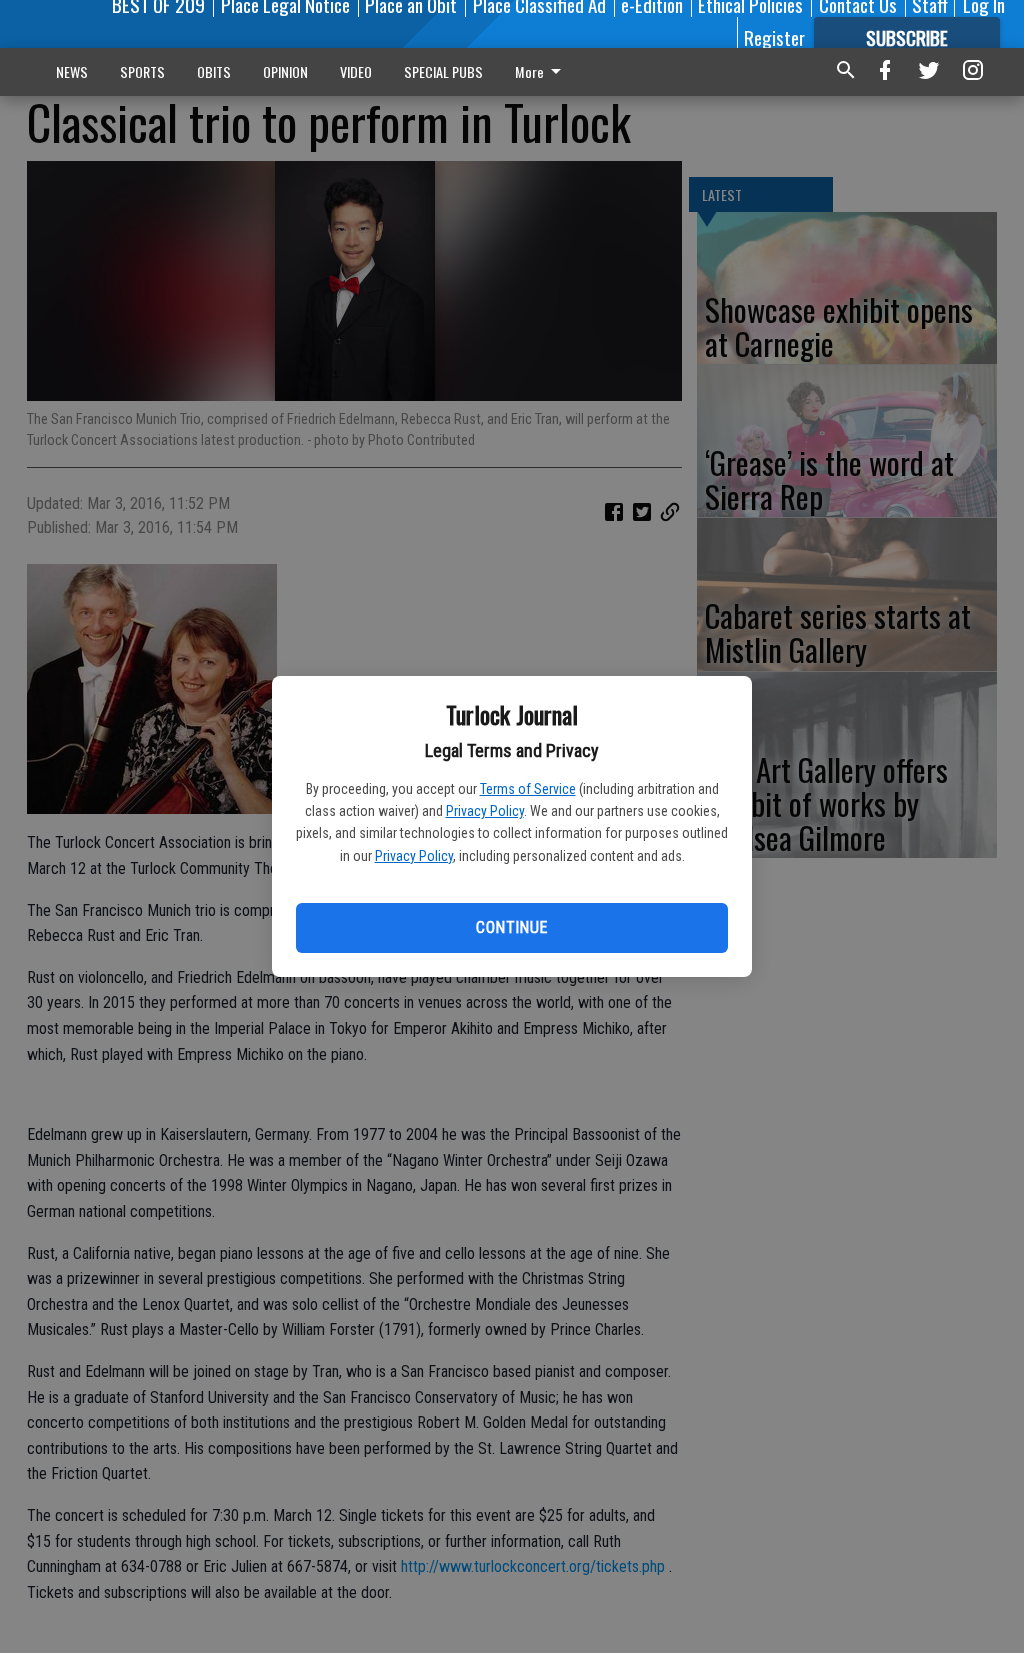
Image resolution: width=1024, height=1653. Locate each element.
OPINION (285, 71)
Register (774, 37)
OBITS (214, 71)
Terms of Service (528, 789)
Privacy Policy (485, 811)
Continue (511, 927)
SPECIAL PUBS (443, 71)
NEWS (72, 71)
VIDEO (356, 71)
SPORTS (142, 71)
